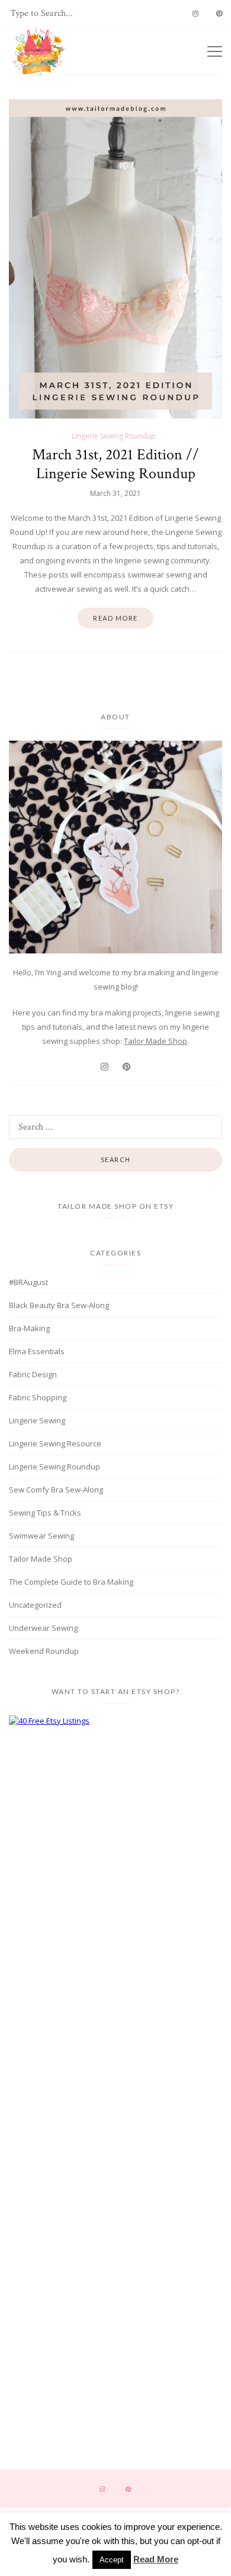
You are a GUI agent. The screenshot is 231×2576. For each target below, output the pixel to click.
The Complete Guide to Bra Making (71, 1582)
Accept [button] (112, 2560)
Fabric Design (33, 1374)
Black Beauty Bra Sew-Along (59, 1305)
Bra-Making (29, 1328)
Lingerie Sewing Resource (55, 1443)
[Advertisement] (115, 1831)
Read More (156, 2559)
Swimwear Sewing (41, 1536)
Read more (115, 618)
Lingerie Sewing (37, 1420)
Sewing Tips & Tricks (45, 1513)
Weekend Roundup (44, 1651)
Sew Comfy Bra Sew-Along (56, 1490)
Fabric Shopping (38, 1397)
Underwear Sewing (43, 1628)
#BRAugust (28, 1282)
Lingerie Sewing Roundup (114, 436)
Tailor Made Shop (155, 1041)
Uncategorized (35, 1605)
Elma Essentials (37, 1351)
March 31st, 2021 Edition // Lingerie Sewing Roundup (115, 464)
